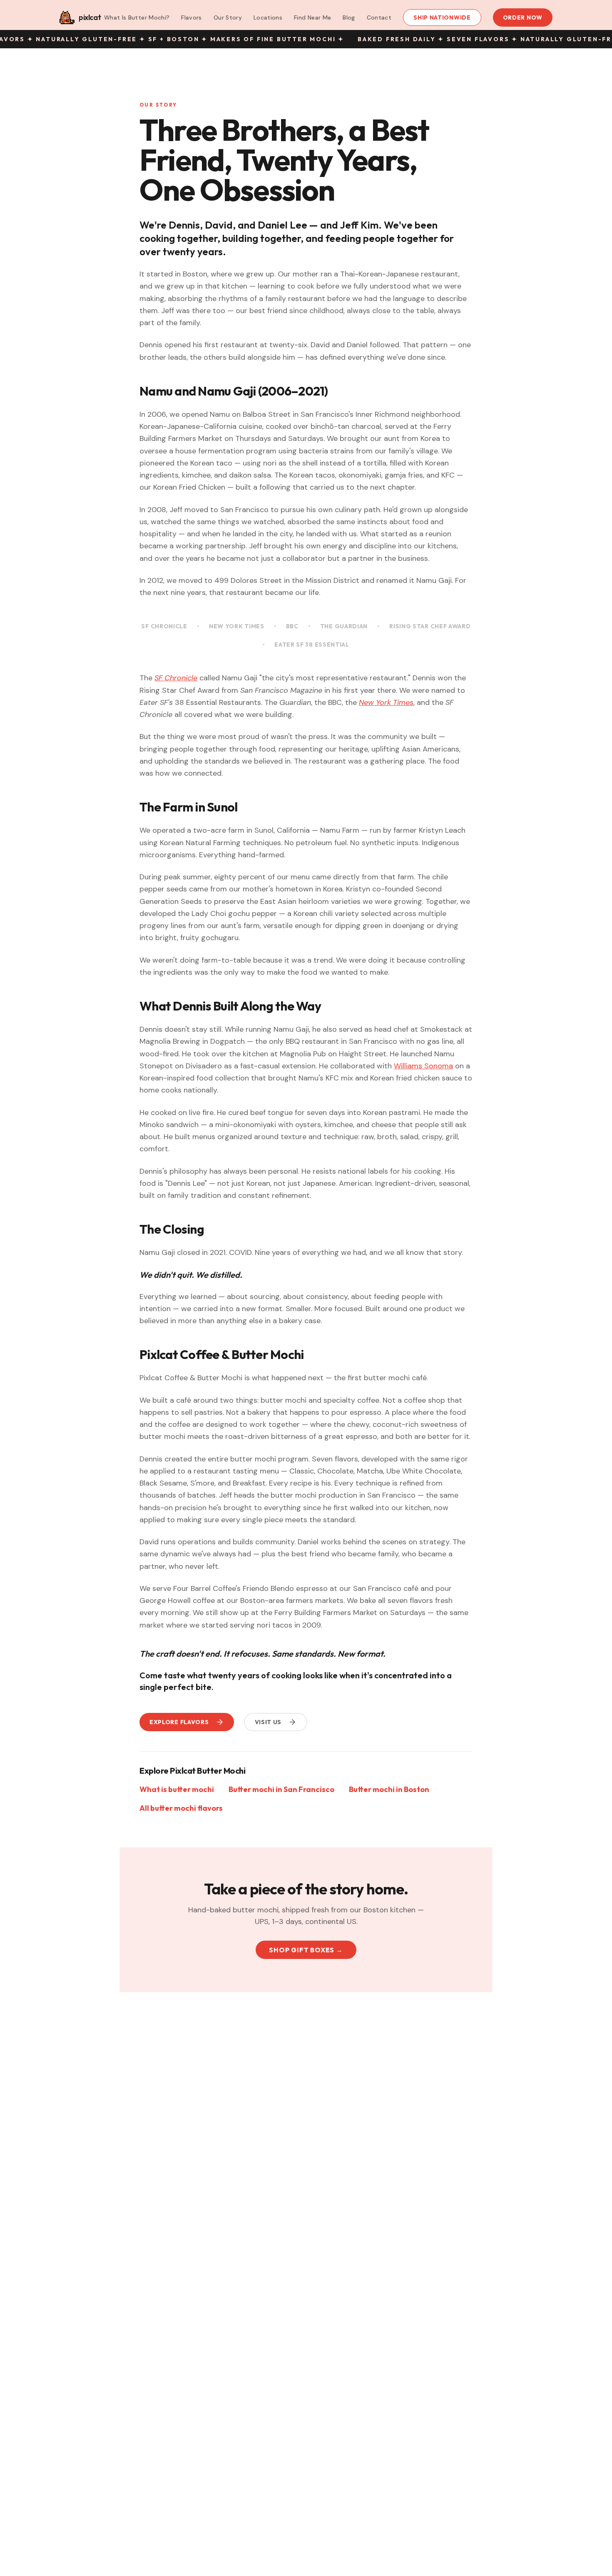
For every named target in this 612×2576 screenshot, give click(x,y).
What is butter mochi (177, 1789)
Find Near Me (312, 17)
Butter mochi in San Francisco (281, 1789)
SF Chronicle (164, 626)
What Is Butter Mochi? (137, 17)
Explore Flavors (179, 1722)
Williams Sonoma (423, 1066)
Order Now (523, 17)
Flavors (191, 17)
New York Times (237, 626)
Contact (379, 17)
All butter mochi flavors (181, 1808)
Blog (349, 17)
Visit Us (268, 1722)
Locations (268, 17)
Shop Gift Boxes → (306, 1950)
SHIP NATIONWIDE (442, 17)
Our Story (228, 17)
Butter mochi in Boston (389, 1789)
